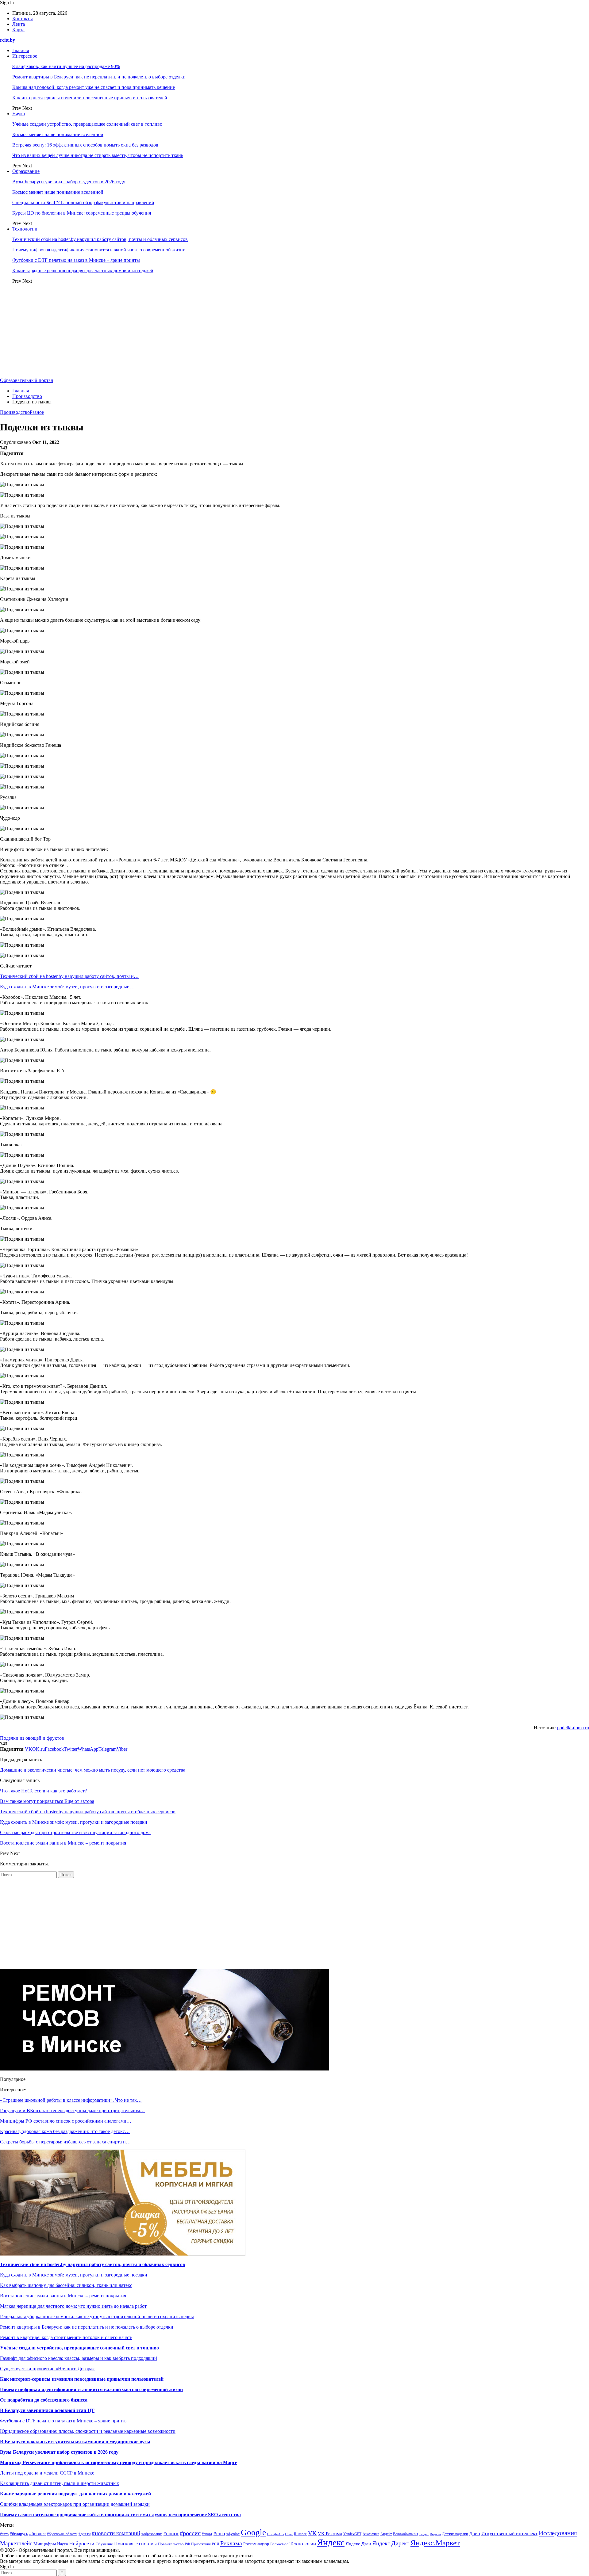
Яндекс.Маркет (435, 2543)
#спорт (207, 2534)
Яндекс (331, 2542)
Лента (19, 24)
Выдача (435, 2534)
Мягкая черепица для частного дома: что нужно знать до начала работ (73, 2306)
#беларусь (19, 2534)
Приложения (201, 2544)
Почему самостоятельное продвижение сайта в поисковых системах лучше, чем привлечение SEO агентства (120, 2515)
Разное (37, 412)
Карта (18, 30)
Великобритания (406, 2534)
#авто (4, 2534)
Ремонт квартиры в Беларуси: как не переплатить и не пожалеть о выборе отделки (99, 77)
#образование (152, 2534)
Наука (19, 114)
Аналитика (371, 2534)
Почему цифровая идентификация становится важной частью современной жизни (99, 250)
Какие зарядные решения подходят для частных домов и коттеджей (83, 271)
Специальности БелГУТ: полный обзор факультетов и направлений (83, 202)
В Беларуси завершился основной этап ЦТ (47, 2410)
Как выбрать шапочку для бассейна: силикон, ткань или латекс (66, 2285)
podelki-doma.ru (573, 1728)
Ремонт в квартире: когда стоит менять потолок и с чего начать (66, 2337)
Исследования (558, 2533)
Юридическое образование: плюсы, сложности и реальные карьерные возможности (88, 2431)
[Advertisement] (294, 332)
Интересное (25, 56)
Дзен (475, 2534)
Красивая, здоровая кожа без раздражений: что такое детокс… (65, 2131)
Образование (26, 171)
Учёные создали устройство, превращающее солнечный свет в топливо (87, 124)
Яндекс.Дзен (358, 2544)
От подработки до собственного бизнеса (44, 2400)
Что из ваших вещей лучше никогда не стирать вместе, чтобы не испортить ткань (98, 155)
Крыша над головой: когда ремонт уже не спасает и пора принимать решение (94, 87)
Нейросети (82, 2544)
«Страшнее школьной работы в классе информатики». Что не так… (71, 2100)
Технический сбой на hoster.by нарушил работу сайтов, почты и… (69, 976)
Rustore (300, 2534)
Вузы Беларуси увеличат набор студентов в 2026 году (69, 182)
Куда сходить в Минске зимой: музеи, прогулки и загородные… (67, 987)
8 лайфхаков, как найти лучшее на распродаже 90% (66, 66)
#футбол (233, 2534)
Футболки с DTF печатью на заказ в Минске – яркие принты (76, 260)
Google (253, 2532)
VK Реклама (330, 2534)
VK (312, 2533)
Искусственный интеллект (509, 2534)
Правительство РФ (174, 2544)
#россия (190, 2533)
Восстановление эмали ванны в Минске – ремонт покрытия (63, 2296)
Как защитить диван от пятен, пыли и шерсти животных (60, 2483)
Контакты (23, 19)
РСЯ (216, 2544)
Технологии (25, 229)
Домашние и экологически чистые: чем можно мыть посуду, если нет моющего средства (93, 1770)
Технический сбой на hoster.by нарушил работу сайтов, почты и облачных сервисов (100, 239)
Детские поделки (455, 2534)
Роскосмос (279, 2544)
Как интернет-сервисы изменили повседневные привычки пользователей (90, 98)
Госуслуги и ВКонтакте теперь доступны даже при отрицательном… (72, 2110)
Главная (21, 50)
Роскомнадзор (256, 2544)
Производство (15, 412)
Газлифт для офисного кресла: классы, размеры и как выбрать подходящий (79, 2358)
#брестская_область (62, 2534)
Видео (424, 2534)
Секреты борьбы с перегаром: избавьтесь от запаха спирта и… (65, 2142)
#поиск (171, 2534)
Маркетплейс (16, 2543)
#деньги (85, 2534)
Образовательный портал (27, 380)
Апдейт (386, 2534)
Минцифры (45, 2544)
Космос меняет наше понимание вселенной (58, 134)
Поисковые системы (135, 2544)
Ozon (289, 2534)
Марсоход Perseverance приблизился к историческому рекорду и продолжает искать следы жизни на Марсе (119, 2462)
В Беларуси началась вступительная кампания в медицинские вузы (75, 2442)
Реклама (231, 2543)
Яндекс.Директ (391, 2543)
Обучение (104, 2544)
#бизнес (37, 2534)
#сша (219, 2534)
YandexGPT (352, 2534)
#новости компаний (116, 2533)
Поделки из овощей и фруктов (32, 1738)
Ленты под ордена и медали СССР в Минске (48, 2473)
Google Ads (275, 2534)
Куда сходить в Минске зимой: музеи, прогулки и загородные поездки (74, 2275)
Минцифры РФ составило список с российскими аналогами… (66, 2121)
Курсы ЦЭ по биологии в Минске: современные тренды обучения (82, 213)
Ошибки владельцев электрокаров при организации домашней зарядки (75, 2504)
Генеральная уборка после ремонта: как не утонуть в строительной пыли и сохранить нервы (97, 2316)
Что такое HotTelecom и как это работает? (43, 1791)
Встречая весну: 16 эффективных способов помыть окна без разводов (85, 145)
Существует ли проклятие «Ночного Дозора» (47, 2369)
